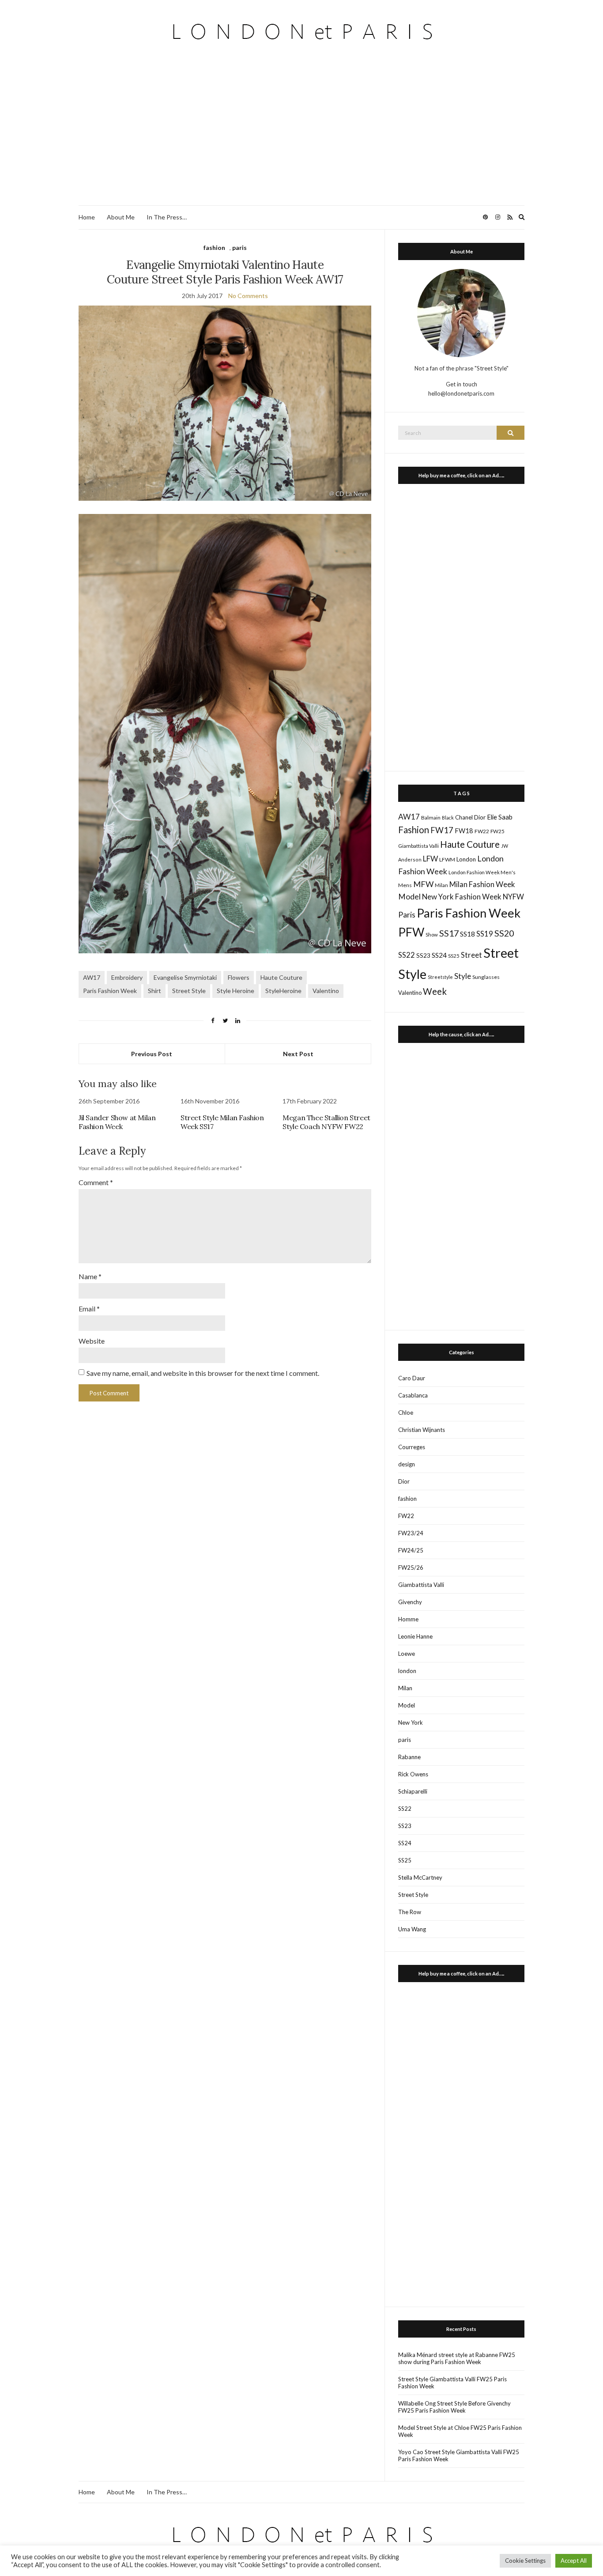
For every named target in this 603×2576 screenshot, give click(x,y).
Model (409, 897)
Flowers (239, 977)
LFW (430, 859)
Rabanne (409, 1757)
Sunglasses (486, 977)
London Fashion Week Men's (482, 872)
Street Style (189, 991)
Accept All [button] (574, 2561)
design (407, 1464)
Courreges (412, 1447)
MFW (423, 884)
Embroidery (127, 977)
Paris (407, 914)
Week (435, 991)
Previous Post (152, 1054)
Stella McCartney (420, 1877)
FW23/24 (411, 1533)
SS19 (485, 934)
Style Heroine (236, 991)
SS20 (504, 933)
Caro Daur (412, 1378)
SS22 (407, 955)
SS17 (449, 933)
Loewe (407, 1654)
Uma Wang (412, 1929)
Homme (408, 1619)
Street (471, 955)
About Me (121, 217)
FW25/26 (411, 1568)
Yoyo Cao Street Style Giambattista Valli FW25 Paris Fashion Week (459, 2455)
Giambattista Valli (418, 846)
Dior (480, 817)
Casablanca (413, 1395)
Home (87, 217)
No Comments (248, 296)
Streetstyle (440, 977)
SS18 (467, 934)
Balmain (431, 818)
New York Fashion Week (462, 897)
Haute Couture (281, 977)
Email (89, 1309)
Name (90, 1276)
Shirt (155, 991)
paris (239, 247)
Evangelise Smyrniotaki (185, 977)
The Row (410, 1912)
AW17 (92, 977)
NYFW (513, 897)
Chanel (464, 817)
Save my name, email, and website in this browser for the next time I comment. (203, 1373)
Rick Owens (413, 1774)
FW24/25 (411, 1550)
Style (463, 976)
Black (448, 818)
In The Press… (167, 217)
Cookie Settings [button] (525, 2561)
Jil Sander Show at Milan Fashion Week (117, 1122)
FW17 (442, 830)
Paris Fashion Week (110, 991)
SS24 (439, 955)
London (466, 859)
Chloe (406, 1413)
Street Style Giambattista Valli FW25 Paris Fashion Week (452, 2383)
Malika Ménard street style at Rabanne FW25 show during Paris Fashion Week (457, 2358)
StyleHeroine (283, 991)
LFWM (447, 859)
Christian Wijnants (422, 1430)
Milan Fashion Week (482, 884)
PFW (411, 932)
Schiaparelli (413, 1791)
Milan (441, 885)
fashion (214, 247)
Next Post (298, 1054)
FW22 (482, 831)
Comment (96, 1182)
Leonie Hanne (415, 1636)
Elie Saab (500, 817)
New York (411, 1722)
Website (92, 1341)
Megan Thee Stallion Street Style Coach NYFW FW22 (326, 1122)
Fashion (414, 830)
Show (432, 935)
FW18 (464, 831)
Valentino (326, 991)
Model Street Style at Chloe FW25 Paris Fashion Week (460, 2431)
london (407, 1671)
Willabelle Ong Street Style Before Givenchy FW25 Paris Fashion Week (454, 2407)
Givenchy (410, 1602)
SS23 (423, 955)
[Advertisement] (301, 139)
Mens (405, 885)
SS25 (454, 956)
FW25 (497, 831)
